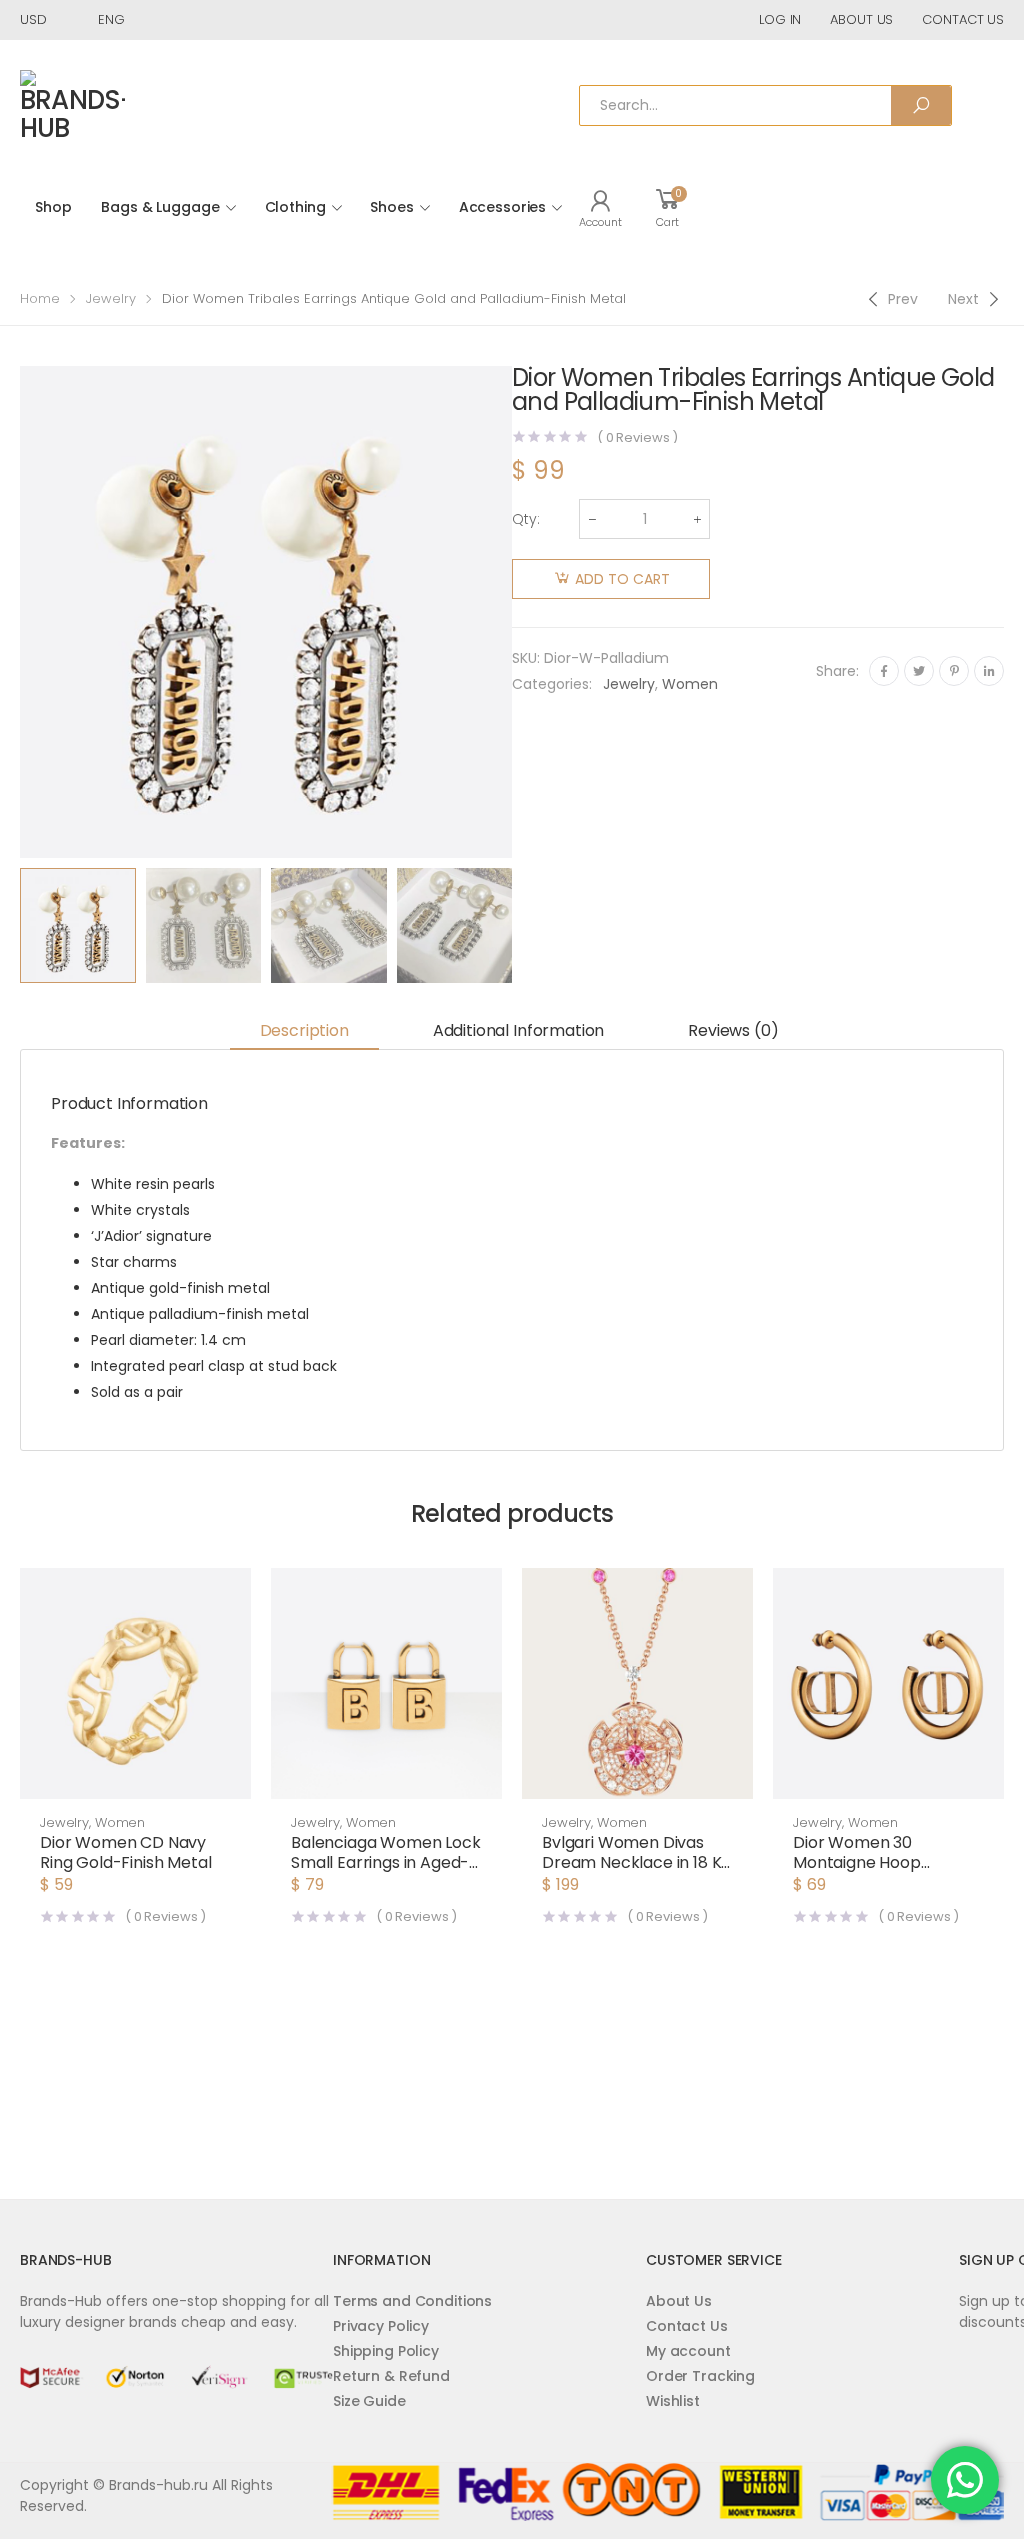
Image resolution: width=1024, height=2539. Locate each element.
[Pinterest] (954, 671)
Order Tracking (700, 2376)
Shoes (391, 207)
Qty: (526, 519)
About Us (679, 2301)
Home (40, 298)
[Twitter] (919, 671)
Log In (780, 19)
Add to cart (622, 579)
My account (688, 2351)
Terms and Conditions (412, 2301)
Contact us (963, 19)
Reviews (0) (733, 1030)
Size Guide (369, 2401)
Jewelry (111, 298)
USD (33, 19)
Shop (53, 207)
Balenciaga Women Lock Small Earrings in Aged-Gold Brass (386, 1862)
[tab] (304, 1031)
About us (861, 19)
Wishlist (673, 2401)
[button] (135, 1779)
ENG (111, 19)
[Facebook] (884, 671)
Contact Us (687, 2326)
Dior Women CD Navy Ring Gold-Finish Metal (125, 1852)
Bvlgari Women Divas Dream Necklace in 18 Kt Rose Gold (635, 1862)
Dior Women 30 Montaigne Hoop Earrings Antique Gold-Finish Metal (880, 1872)
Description (304, 1030)
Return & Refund (391, 2376)
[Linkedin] (989, 671)
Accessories (502, 207)
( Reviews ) (637, 437)
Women (690, 684)
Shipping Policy (386, 2351)
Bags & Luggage (160, 207)
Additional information (518, 1030)
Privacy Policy (381, 2326)
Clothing (295, 207)
